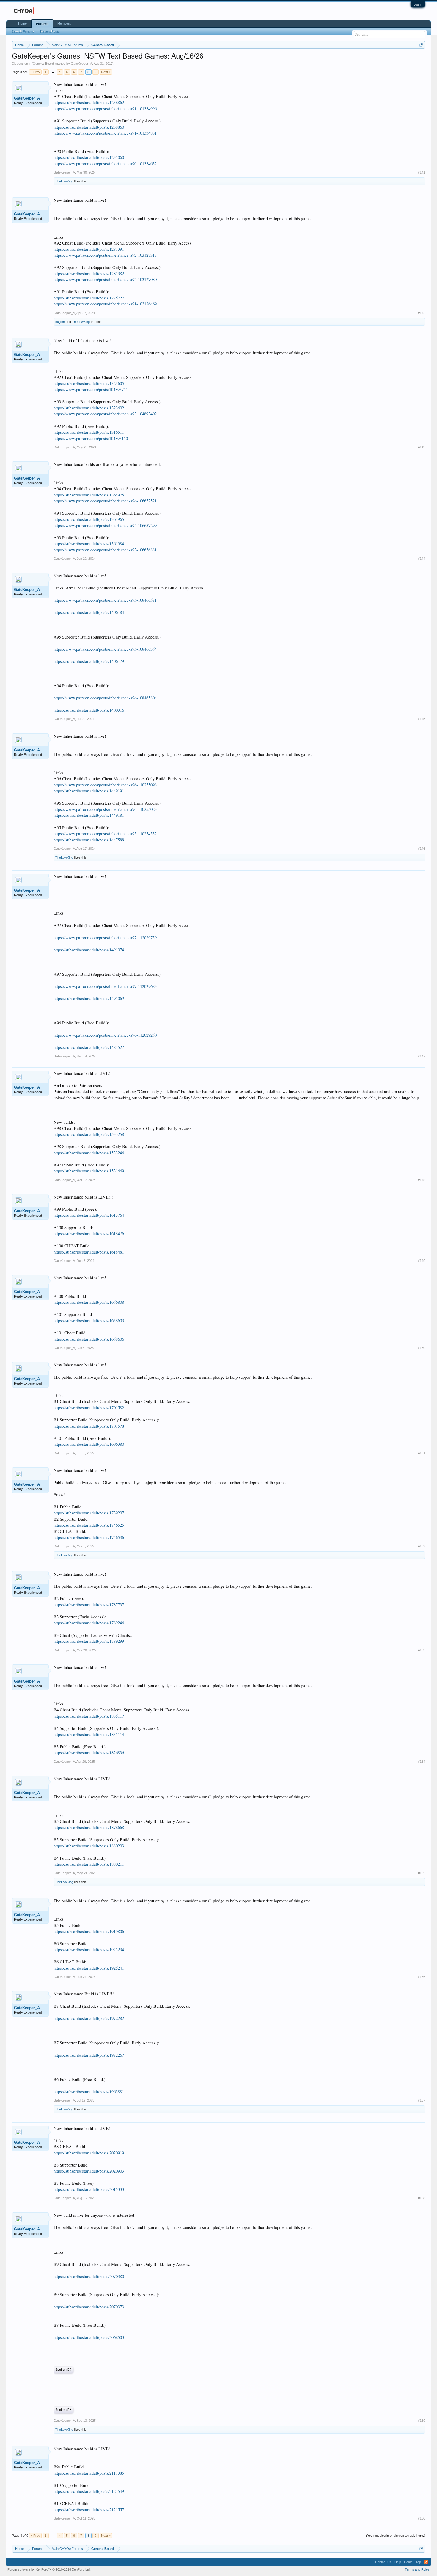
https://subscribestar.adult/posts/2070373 (89, 2307)
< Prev (35, 72)
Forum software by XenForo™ (49, 2569)
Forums (42, 24)
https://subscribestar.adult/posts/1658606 (89, 1339)
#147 (422, 1056)
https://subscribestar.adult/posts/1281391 (89, 249)
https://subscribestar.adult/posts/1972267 (89, 2055)
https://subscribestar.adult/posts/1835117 (89, 1716)
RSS (426, 2562)
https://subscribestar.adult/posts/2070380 (89, 2276)
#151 (422, 1453)
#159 (422, 2421)
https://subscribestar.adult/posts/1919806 (89, 1931)
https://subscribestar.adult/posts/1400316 (89, 710)
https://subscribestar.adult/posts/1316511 (89, 432)
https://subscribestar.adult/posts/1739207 (89, 1513)
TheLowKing (64, 181)
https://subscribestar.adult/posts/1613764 (89, 1215)
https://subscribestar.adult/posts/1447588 (89, 840)
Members (64, 23)
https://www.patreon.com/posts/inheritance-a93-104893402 (105, 414)
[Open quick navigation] (421, 45)
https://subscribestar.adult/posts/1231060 (89, 157)
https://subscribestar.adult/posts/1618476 (89, 1233)
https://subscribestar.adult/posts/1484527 (89, 1047)
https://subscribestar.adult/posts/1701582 (89, 1408)
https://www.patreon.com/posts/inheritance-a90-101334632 (105, 164)
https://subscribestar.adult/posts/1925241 (89, 1968)
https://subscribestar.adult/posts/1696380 (89, 1444)
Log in (418, 4)
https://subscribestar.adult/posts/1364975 (89, 495)
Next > (106, 72)
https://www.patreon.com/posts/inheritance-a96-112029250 (105, 1035)
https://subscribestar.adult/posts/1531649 (89, 1171)
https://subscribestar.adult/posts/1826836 (89, 1753)
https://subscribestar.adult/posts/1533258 (89, 1134)
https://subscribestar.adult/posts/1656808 (89, 1302)
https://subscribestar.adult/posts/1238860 (89, 127)
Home (22, 23)
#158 (422, 2198)
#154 (422, 1762)
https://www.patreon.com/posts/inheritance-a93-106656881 (105, 550)
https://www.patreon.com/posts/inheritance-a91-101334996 (105, 109)
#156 (422, 1977)
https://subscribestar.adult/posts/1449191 (89, 791)
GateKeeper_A (81, 64)
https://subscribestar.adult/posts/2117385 (89, 2473)
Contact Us (383, 2562)
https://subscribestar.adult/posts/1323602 (89, 408)
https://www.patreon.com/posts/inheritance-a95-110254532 (105, 834)
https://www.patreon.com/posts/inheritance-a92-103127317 (105, 255)
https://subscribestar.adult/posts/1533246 (89, 1153)
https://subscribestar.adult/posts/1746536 (89, 1537)
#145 (422, 719)
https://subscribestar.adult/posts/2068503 (89, 2337)
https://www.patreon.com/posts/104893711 (91, 389)
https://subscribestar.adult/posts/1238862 (89, 102)
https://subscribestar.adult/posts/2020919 (89, 2153)
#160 (422, 2518)
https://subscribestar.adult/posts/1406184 (89, 612)
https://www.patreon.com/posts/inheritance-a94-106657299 (105, 525)
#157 (422, 2100)
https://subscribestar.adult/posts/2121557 (89, 2510)
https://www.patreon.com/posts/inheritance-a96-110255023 (105, 809)
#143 (422, 447)
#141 (422, 172)
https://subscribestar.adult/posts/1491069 (89, 998)
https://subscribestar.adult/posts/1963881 (89, 2092)
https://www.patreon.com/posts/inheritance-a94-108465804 (105, 698)
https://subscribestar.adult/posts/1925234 (89, 1950)
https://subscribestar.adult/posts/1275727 (89, 298)
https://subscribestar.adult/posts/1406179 (89, 661)
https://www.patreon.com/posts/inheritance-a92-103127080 (105, 279)
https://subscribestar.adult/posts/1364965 (89, 519)
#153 (422, 1650)
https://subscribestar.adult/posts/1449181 (89, 815)
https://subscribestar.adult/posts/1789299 (89, 1641)
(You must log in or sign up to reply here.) (396, 2536)
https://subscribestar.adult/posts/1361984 (89, 544)
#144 (422, 559)
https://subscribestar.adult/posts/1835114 (89, 1734)
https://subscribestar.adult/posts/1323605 (89, 383)
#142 (422, 313)
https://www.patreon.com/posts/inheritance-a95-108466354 (105, 649)
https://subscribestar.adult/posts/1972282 (89, 2018)
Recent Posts (50, 31)
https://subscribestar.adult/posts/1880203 (89, 1846)
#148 (422, 1180)
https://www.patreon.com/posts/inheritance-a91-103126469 (105, 304)
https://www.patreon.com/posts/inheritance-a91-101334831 (105, 133)
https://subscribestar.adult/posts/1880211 (89, 1864)
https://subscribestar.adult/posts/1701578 (89, 1426)
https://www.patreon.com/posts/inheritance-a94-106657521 (105, 501)
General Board (43, 64)
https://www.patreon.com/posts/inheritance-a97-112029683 (105, 986)
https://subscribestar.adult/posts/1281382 (89, 273)
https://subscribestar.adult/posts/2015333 (89, 2189)
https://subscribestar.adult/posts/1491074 (89, 950)
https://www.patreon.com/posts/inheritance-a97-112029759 (105, 938)
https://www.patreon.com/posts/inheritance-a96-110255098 (105, 785)
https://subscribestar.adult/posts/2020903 (89, 2171)
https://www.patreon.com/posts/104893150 (91, 438)
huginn (60, 322)
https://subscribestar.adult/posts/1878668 (89, 1827)
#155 (422, 1873)
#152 (422, 1546)
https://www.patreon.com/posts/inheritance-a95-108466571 (105, 600)
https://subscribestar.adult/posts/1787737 (89, 1605)
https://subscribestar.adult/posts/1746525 (89, 1525)
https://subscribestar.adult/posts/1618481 (89, 1252)
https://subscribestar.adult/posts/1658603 (89, 1321)
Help (398, 2562)
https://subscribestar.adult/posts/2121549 (89, 2491)
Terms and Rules (417, 2569)
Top (418, 2562)
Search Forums (23, 31)
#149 (422, 1261)
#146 (422, 849)
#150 (422, 1348)
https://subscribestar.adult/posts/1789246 (89, 1623)
